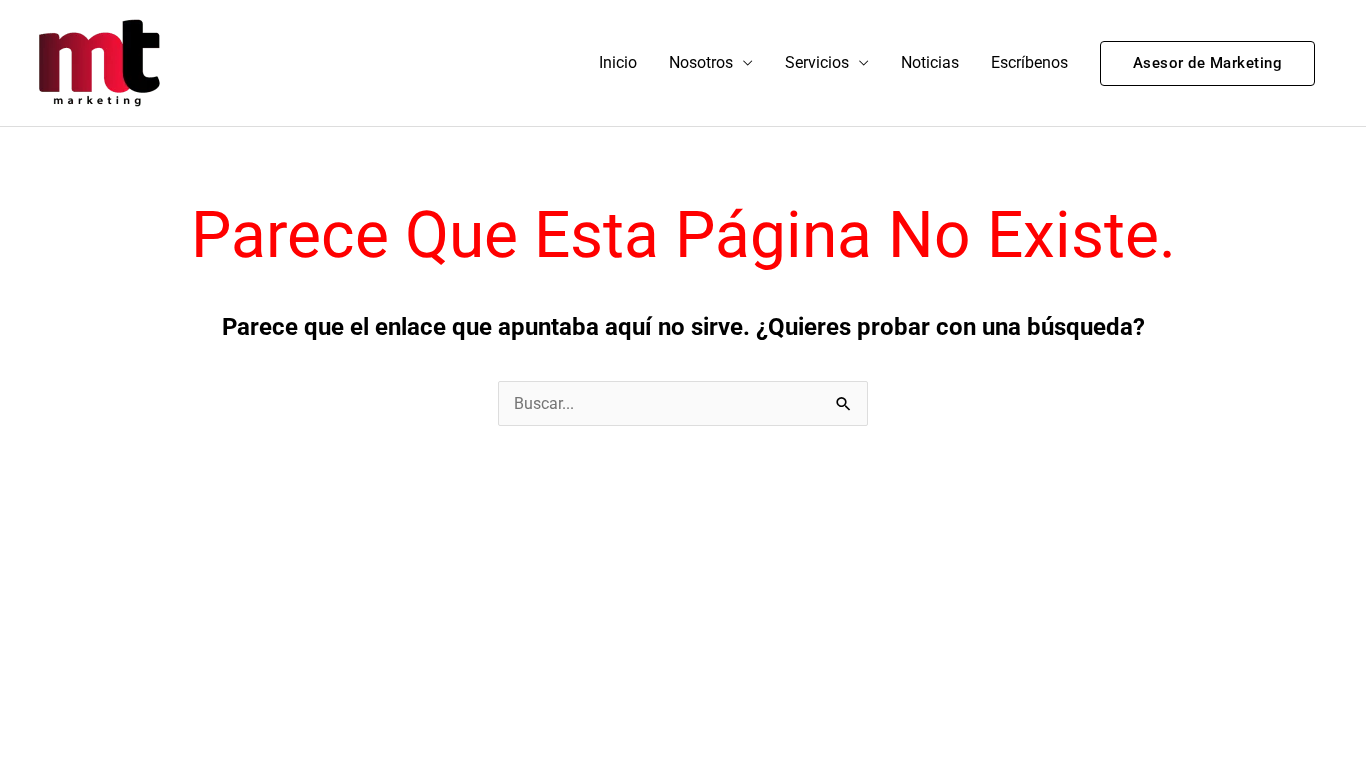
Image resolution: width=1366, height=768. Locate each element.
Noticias (930, 62)
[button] (1208, 63)
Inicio (618, 62)
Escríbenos (1029, 62)
